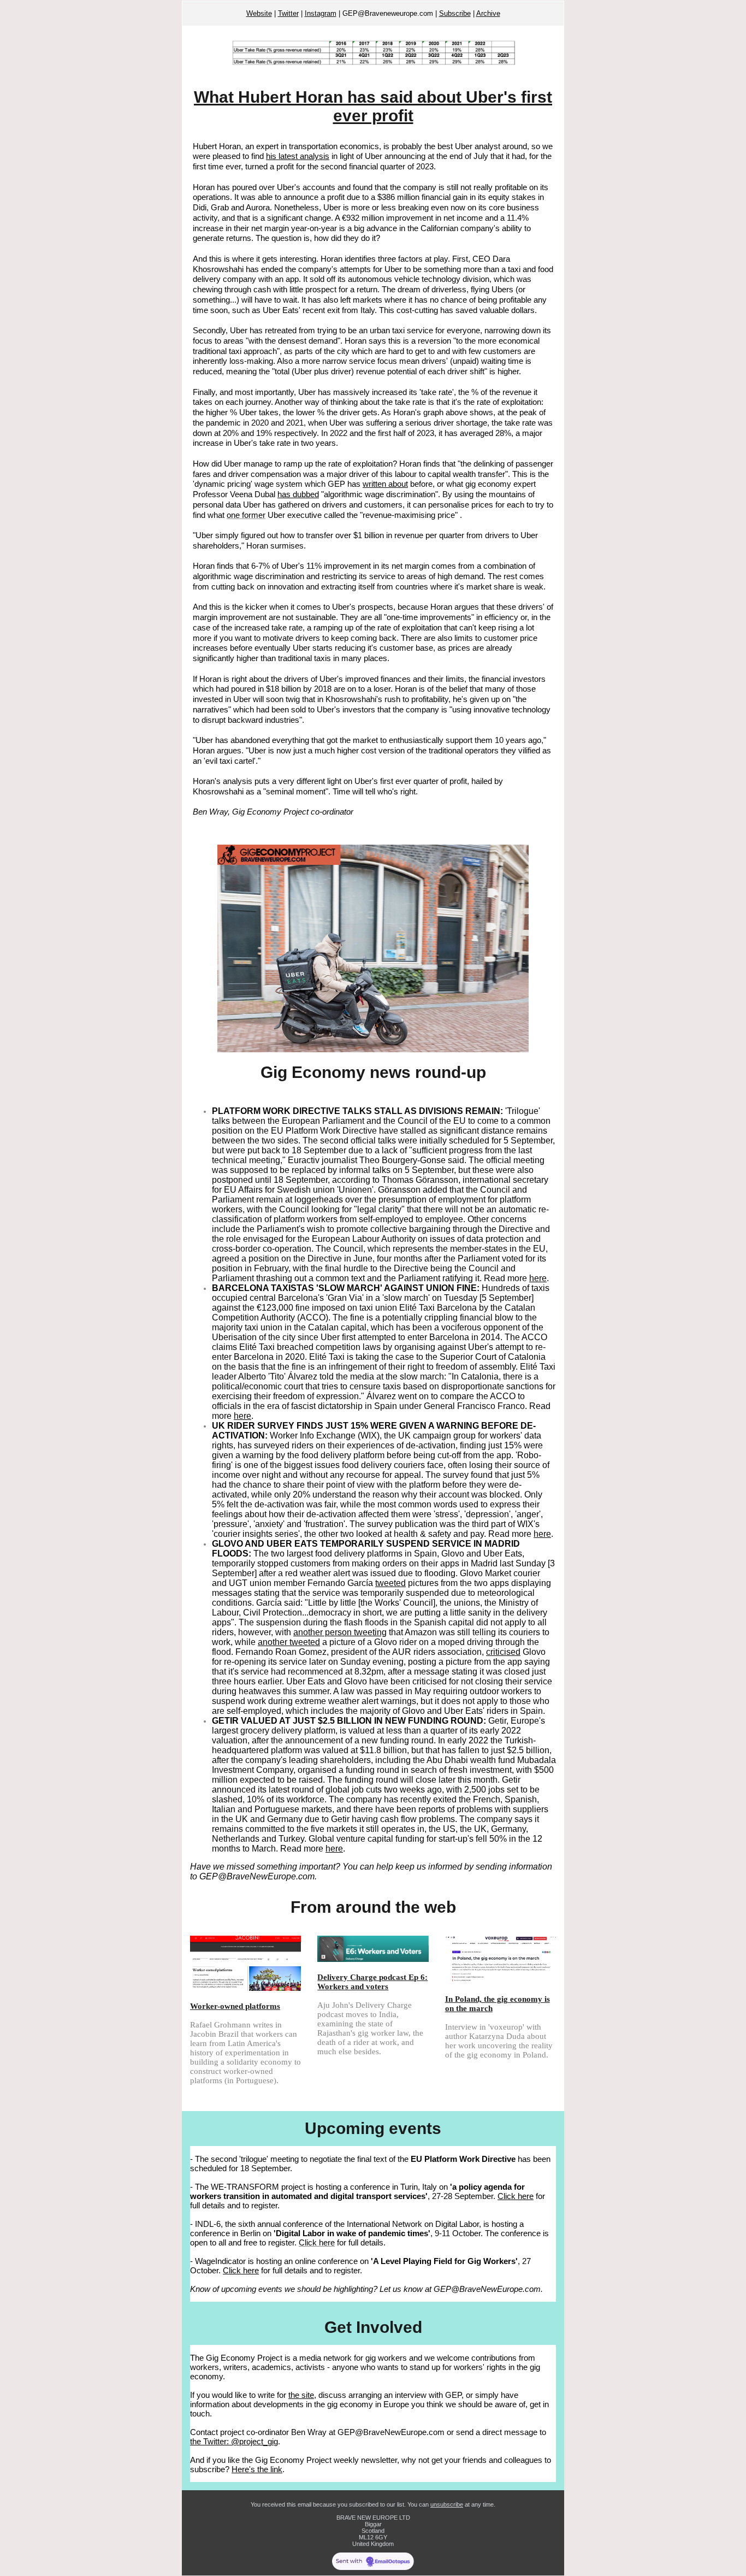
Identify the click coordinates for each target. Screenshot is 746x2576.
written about (385, 484)
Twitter (288, 13)
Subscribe (455, 13)
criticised (503, 1652)
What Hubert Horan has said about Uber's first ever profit (373, 106)
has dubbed (298, 494)
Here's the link (257, 2469)
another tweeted (289, 1642)
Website (259, 13)
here (538, 1278)
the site (301, 2395)
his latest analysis (298, 156)
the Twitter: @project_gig (234, 2441)
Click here (516, 2196)
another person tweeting (340, 1632)
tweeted (390, 1583)
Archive (488, 13)
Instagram (321, 13)
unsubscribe (447, 2504)
